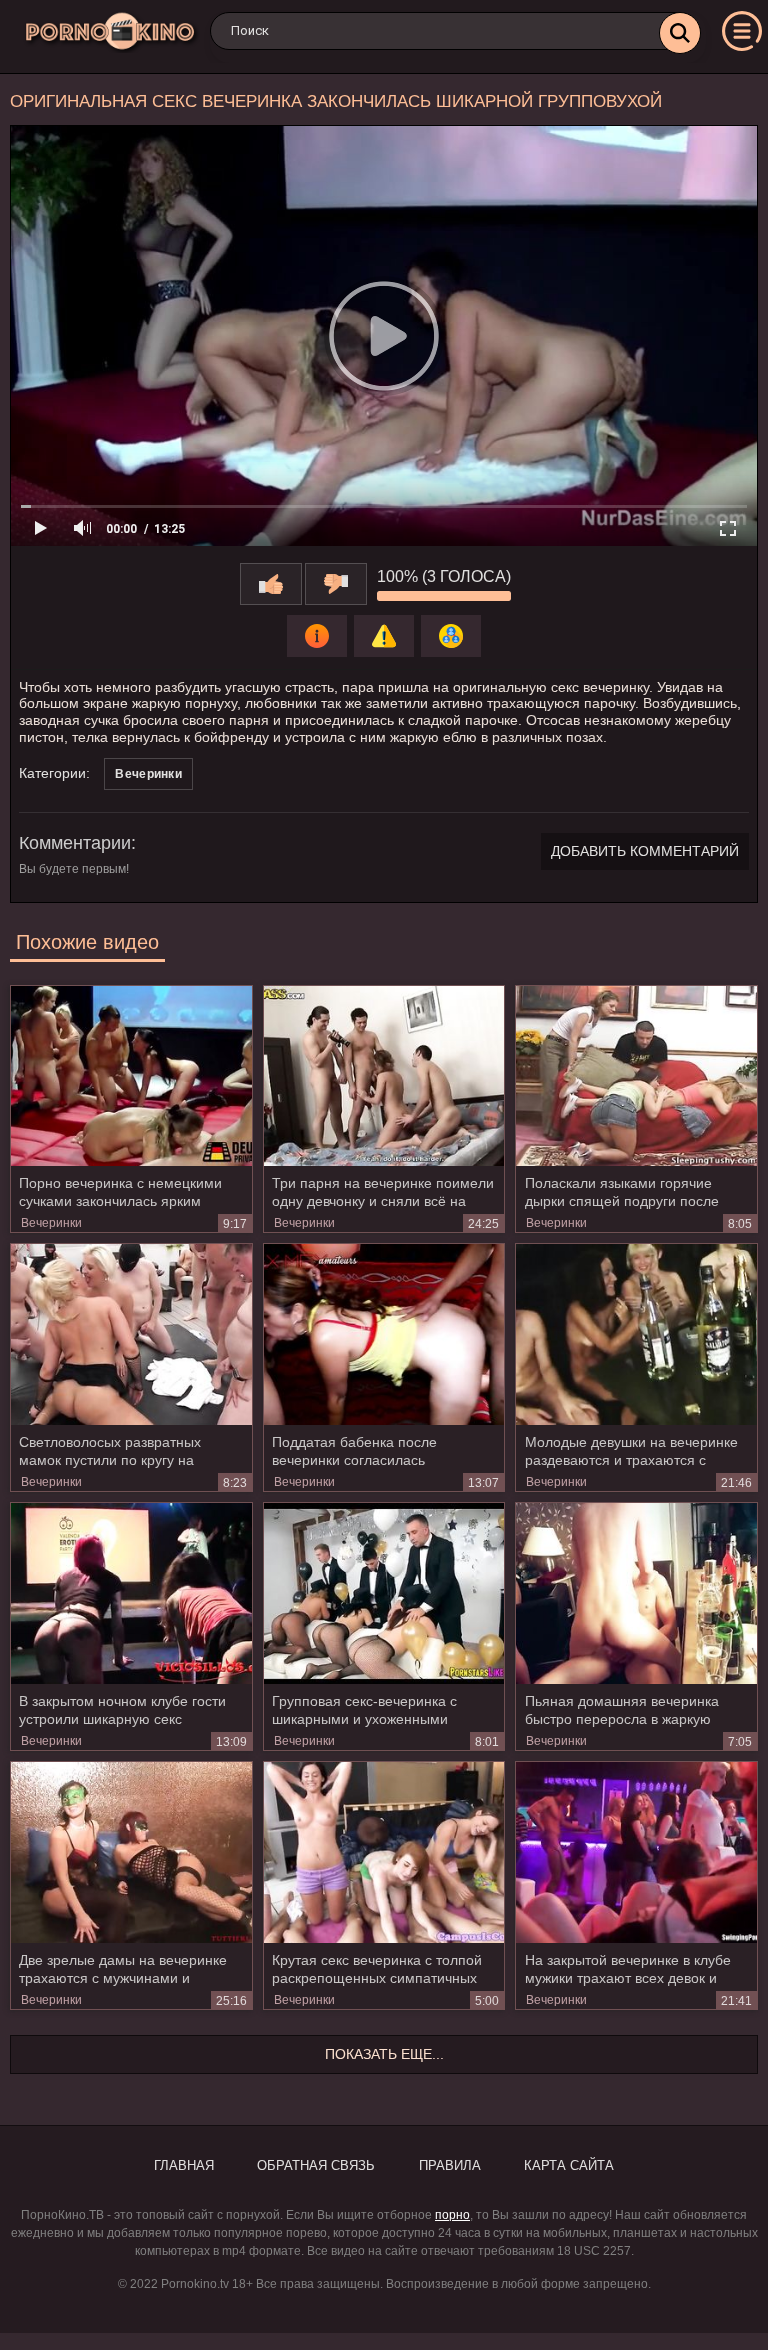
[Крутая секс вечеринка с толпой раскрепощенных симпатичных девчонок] (384, 1852)
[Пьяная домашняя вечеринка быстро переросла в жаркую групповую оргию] (636, 1593)
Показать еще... (384, 2054)
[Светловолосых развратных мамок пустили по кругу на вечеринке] (131, 1334)
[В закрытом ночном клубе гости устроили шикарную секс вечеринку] (131, 1593)
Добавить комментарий (645, 851)
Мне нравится (271, 584)
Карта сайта (569, 2165)
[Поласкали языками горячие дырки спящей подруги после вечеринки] (636, 1076)
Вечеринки (148, 774)
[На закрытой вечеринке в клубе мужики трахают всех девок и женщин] (636, 1852)
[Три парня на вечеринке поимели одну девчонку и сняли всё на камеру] (384, 1076)
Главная (184, 2165)
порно (452, 2215)
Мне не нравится (336, 584)
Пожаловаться (384, 636)
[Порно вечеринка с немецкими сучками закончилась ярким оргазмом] (131, 1076)
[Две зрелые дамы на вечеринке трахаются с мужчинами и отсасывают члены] (131, 1852)
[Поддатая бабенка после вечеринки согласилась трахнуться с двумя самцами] (384, 1334)
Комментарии (75, 843)
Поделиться (451, 636)
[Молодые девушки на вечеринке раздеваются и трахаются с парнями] (636, 1334)
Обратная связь (316, 2165)
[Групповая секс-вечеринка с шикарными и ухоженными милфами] (384, 1593)
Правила (450, 2165)
